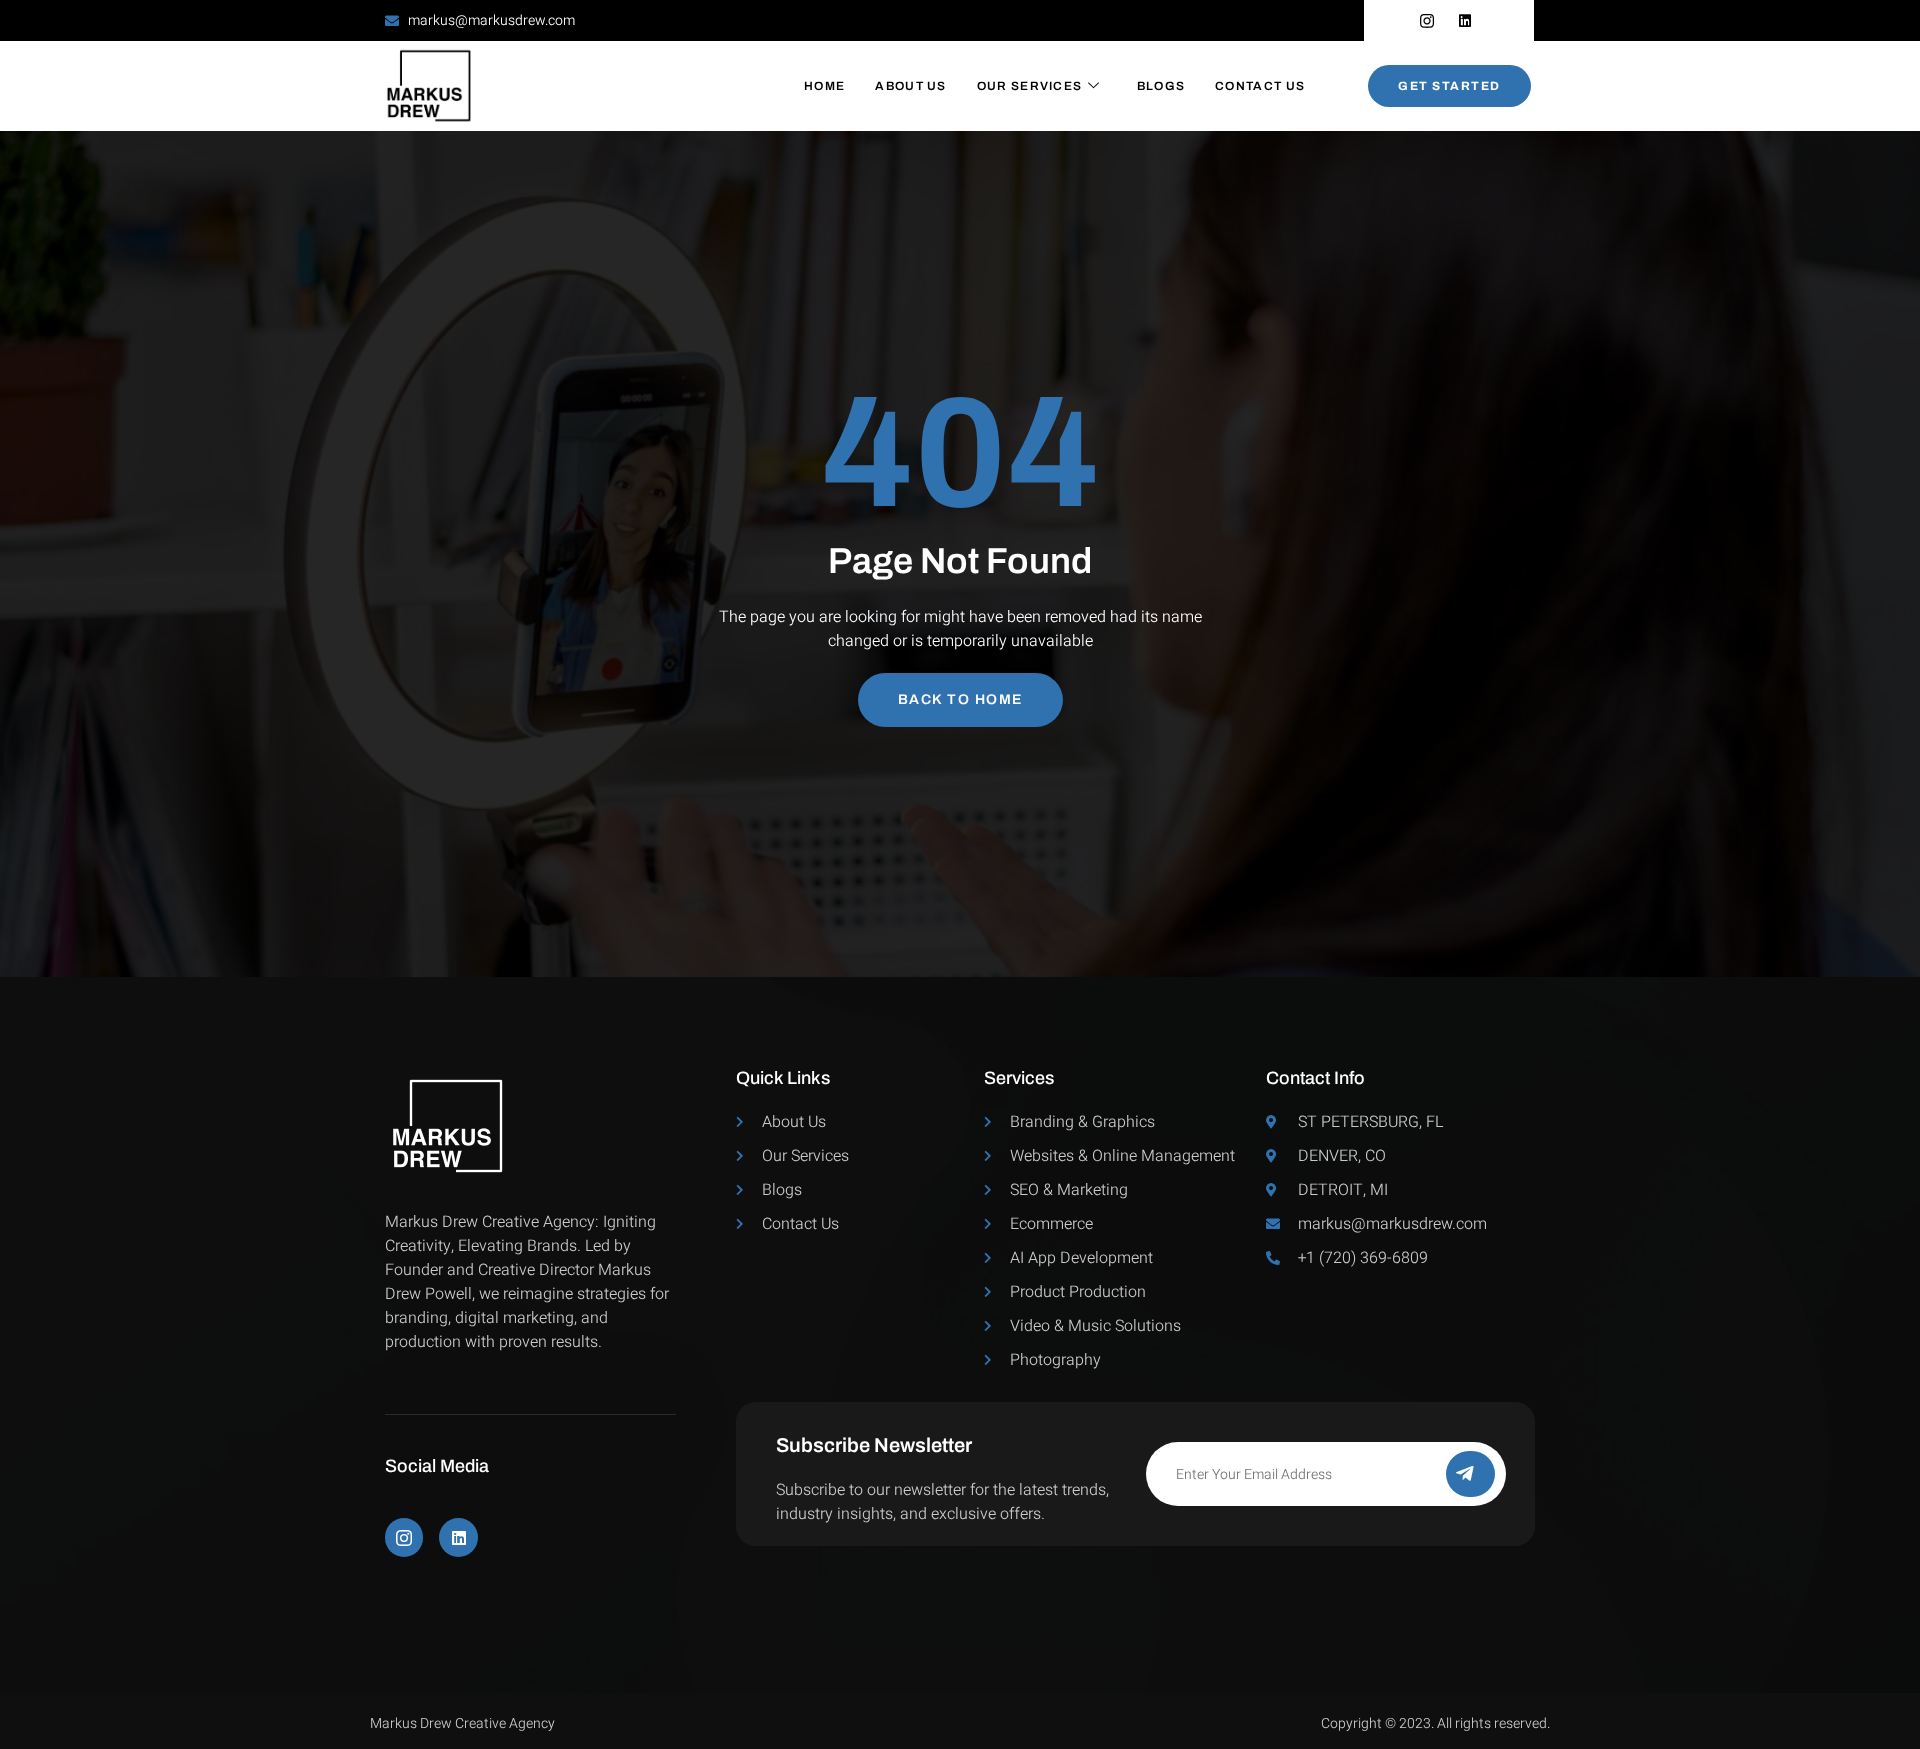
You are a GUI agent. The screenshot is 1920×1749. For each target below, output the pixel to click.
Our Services (1030, 86)
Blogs (1161, 86)
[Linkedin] (458, 1537)
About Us (910, 86)
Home (824, 86)
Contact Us (1260, 86)
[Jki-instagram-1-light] (404, 1537)
